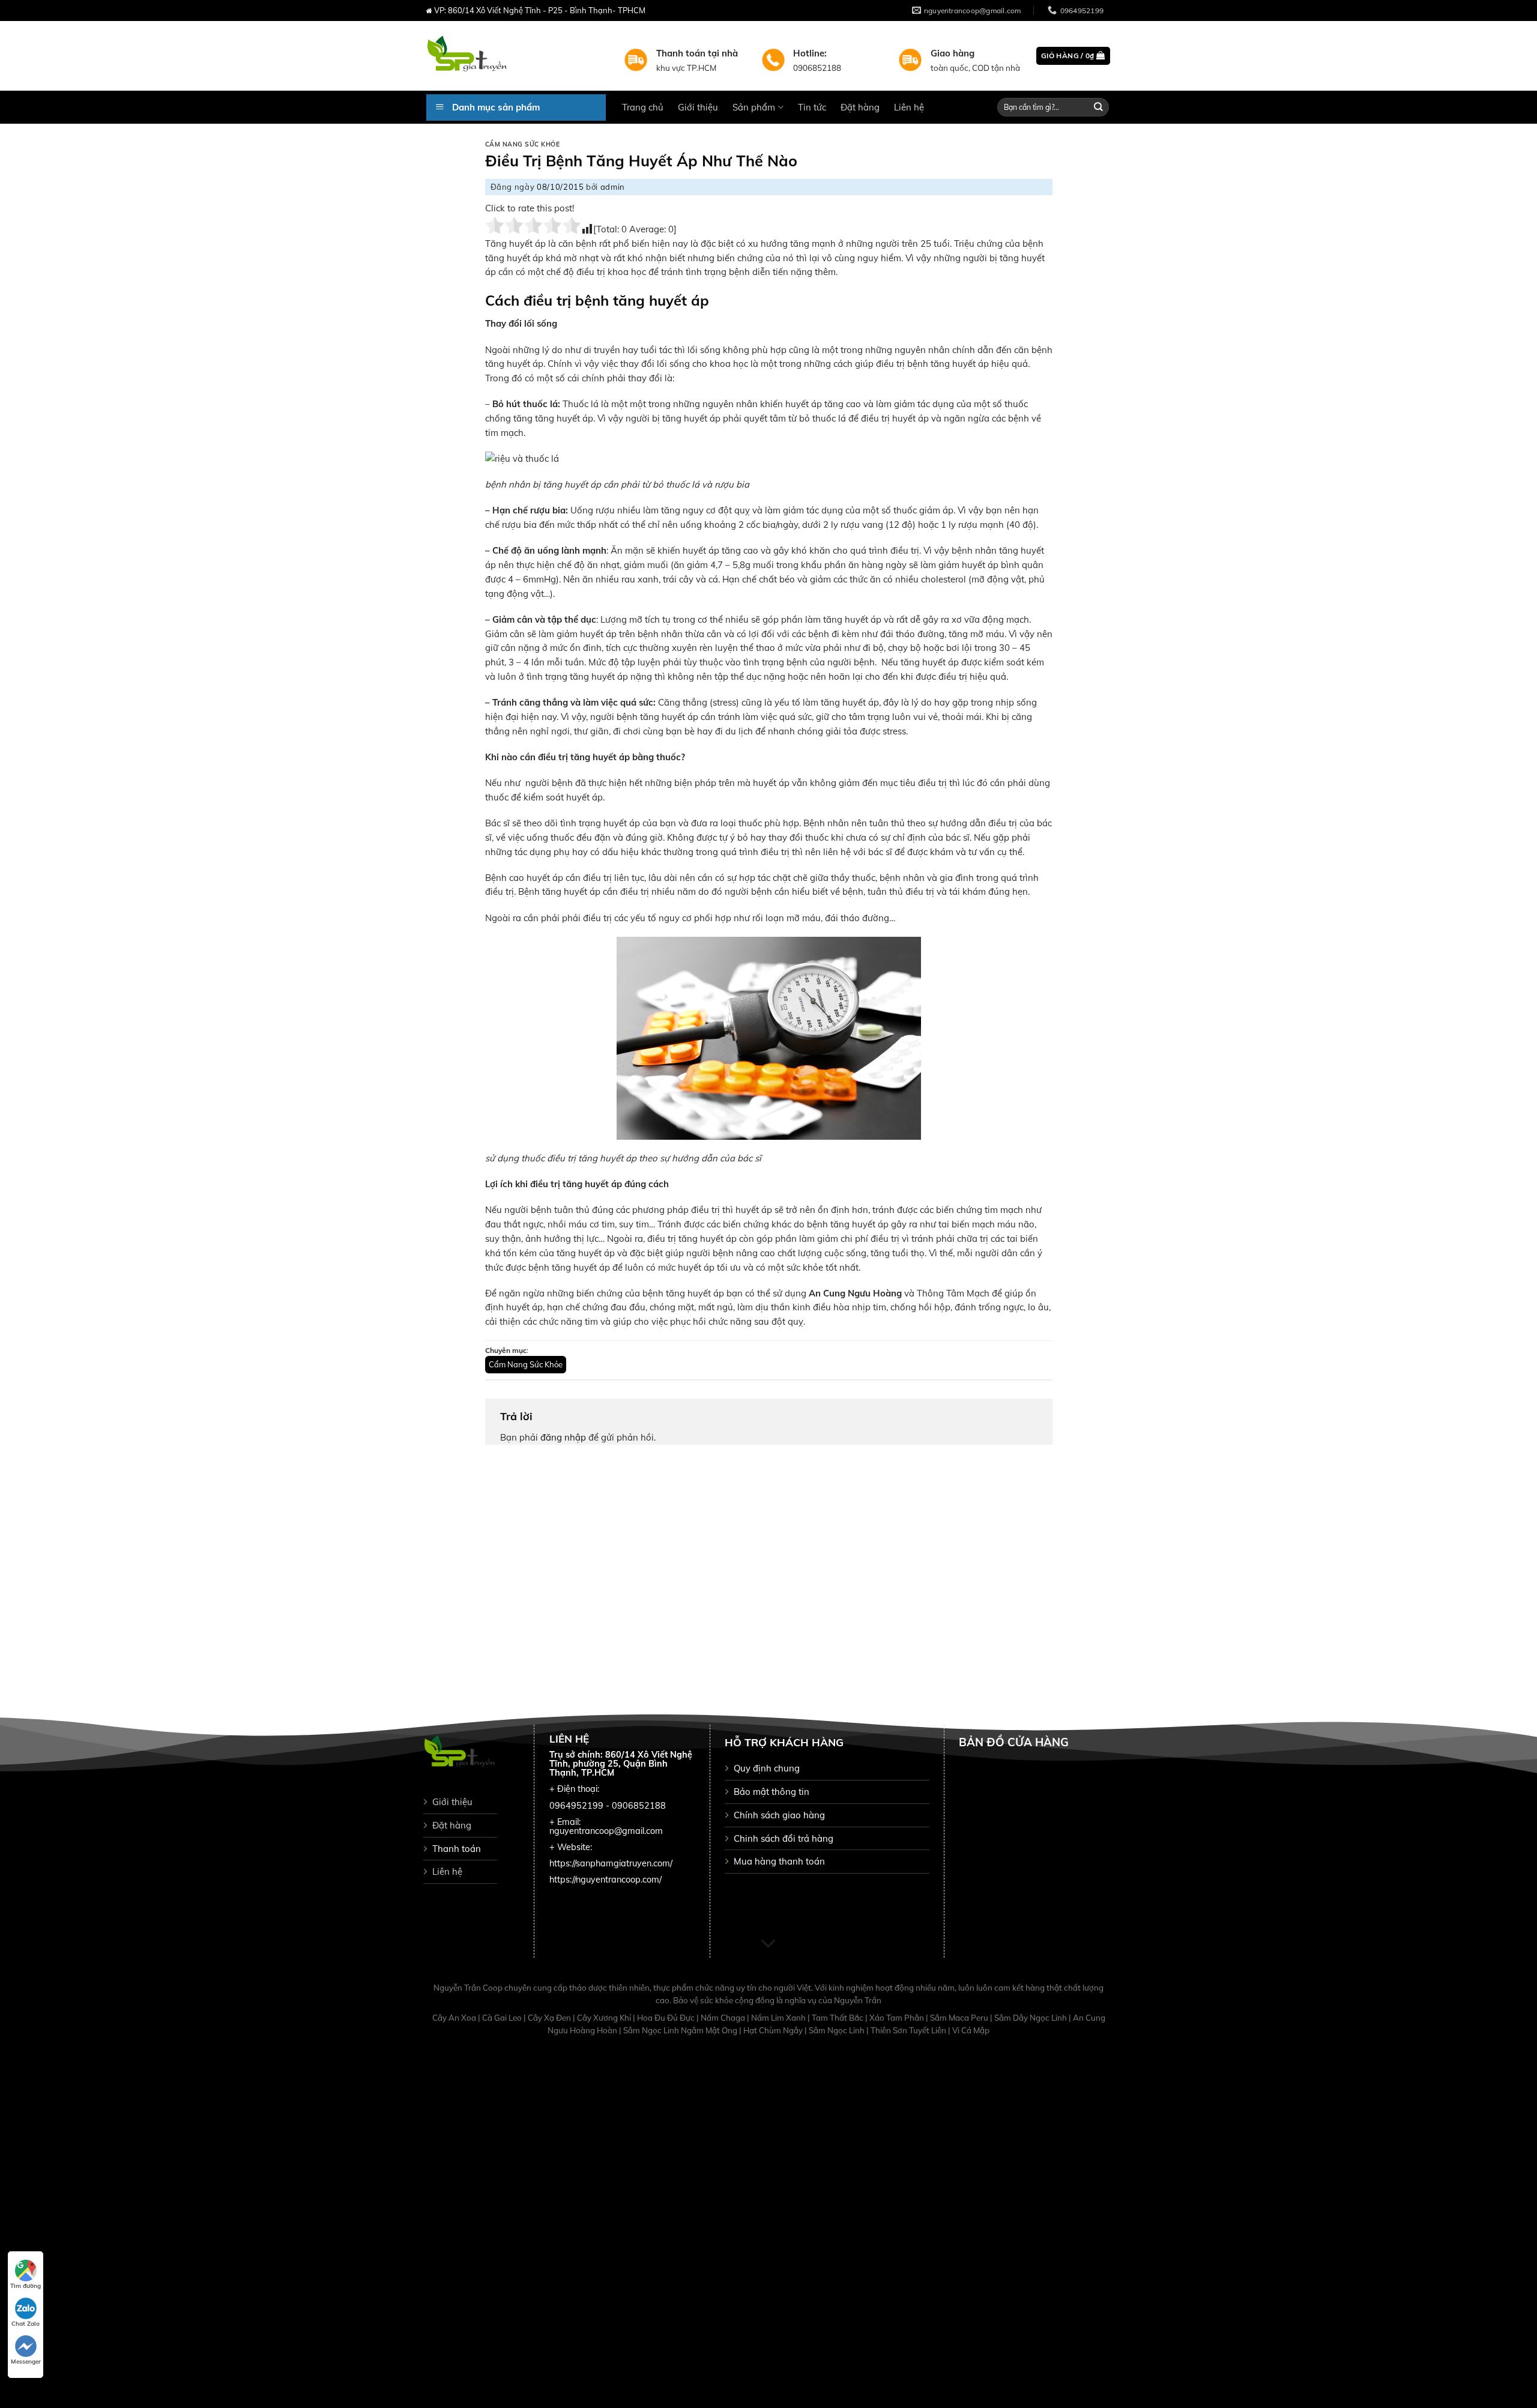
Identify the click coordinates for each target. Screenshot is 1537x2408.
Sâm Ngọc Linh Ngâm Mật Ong (681, 2030)
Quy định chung (767, 1768)
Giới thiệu (698, 107)
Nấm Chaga (724, 2018)
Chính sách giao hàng (779, 1815)
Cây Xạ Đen (550, 2018)
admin (613, 187)
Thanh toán (457, 1849)
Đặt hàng (860, 107)
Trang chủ (643, 107)
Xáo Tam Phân (898, 2018)
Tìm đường (26, 2286)
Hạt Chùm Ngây (774, 2030)
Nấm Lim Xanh (779, 2018)
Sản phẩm (754, 107)
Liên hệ (909, 107)
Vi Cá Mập (971, 2030)
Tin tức (812, 107)
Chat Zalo (26, 2324)
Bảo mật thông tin (772, 1792)
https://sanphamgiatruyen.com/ (611, 1863)
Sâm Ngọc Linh (838, 2030)
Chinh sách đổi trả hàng (784, 1838)
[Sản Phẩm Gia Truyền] (516, 56)
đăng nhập (563, 1437)
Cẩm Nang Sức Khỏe (523, 144)
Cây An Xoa (455, 2018)
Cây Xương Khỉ (605, 2018)
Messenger (26, 2361)
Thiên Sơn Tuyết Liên (909, 2030)
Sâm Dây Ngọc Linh (1031, 2018)
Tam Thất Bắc (838, 2018)
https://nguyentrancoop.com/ (605, 1880)
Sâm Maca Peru (960, 2018)
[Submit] (1099, 107)
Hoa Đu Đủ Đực (667, 2018)
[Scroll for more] (768, 1944)
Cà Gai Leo (503, 2018)
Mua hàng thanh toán (779, 1861)
